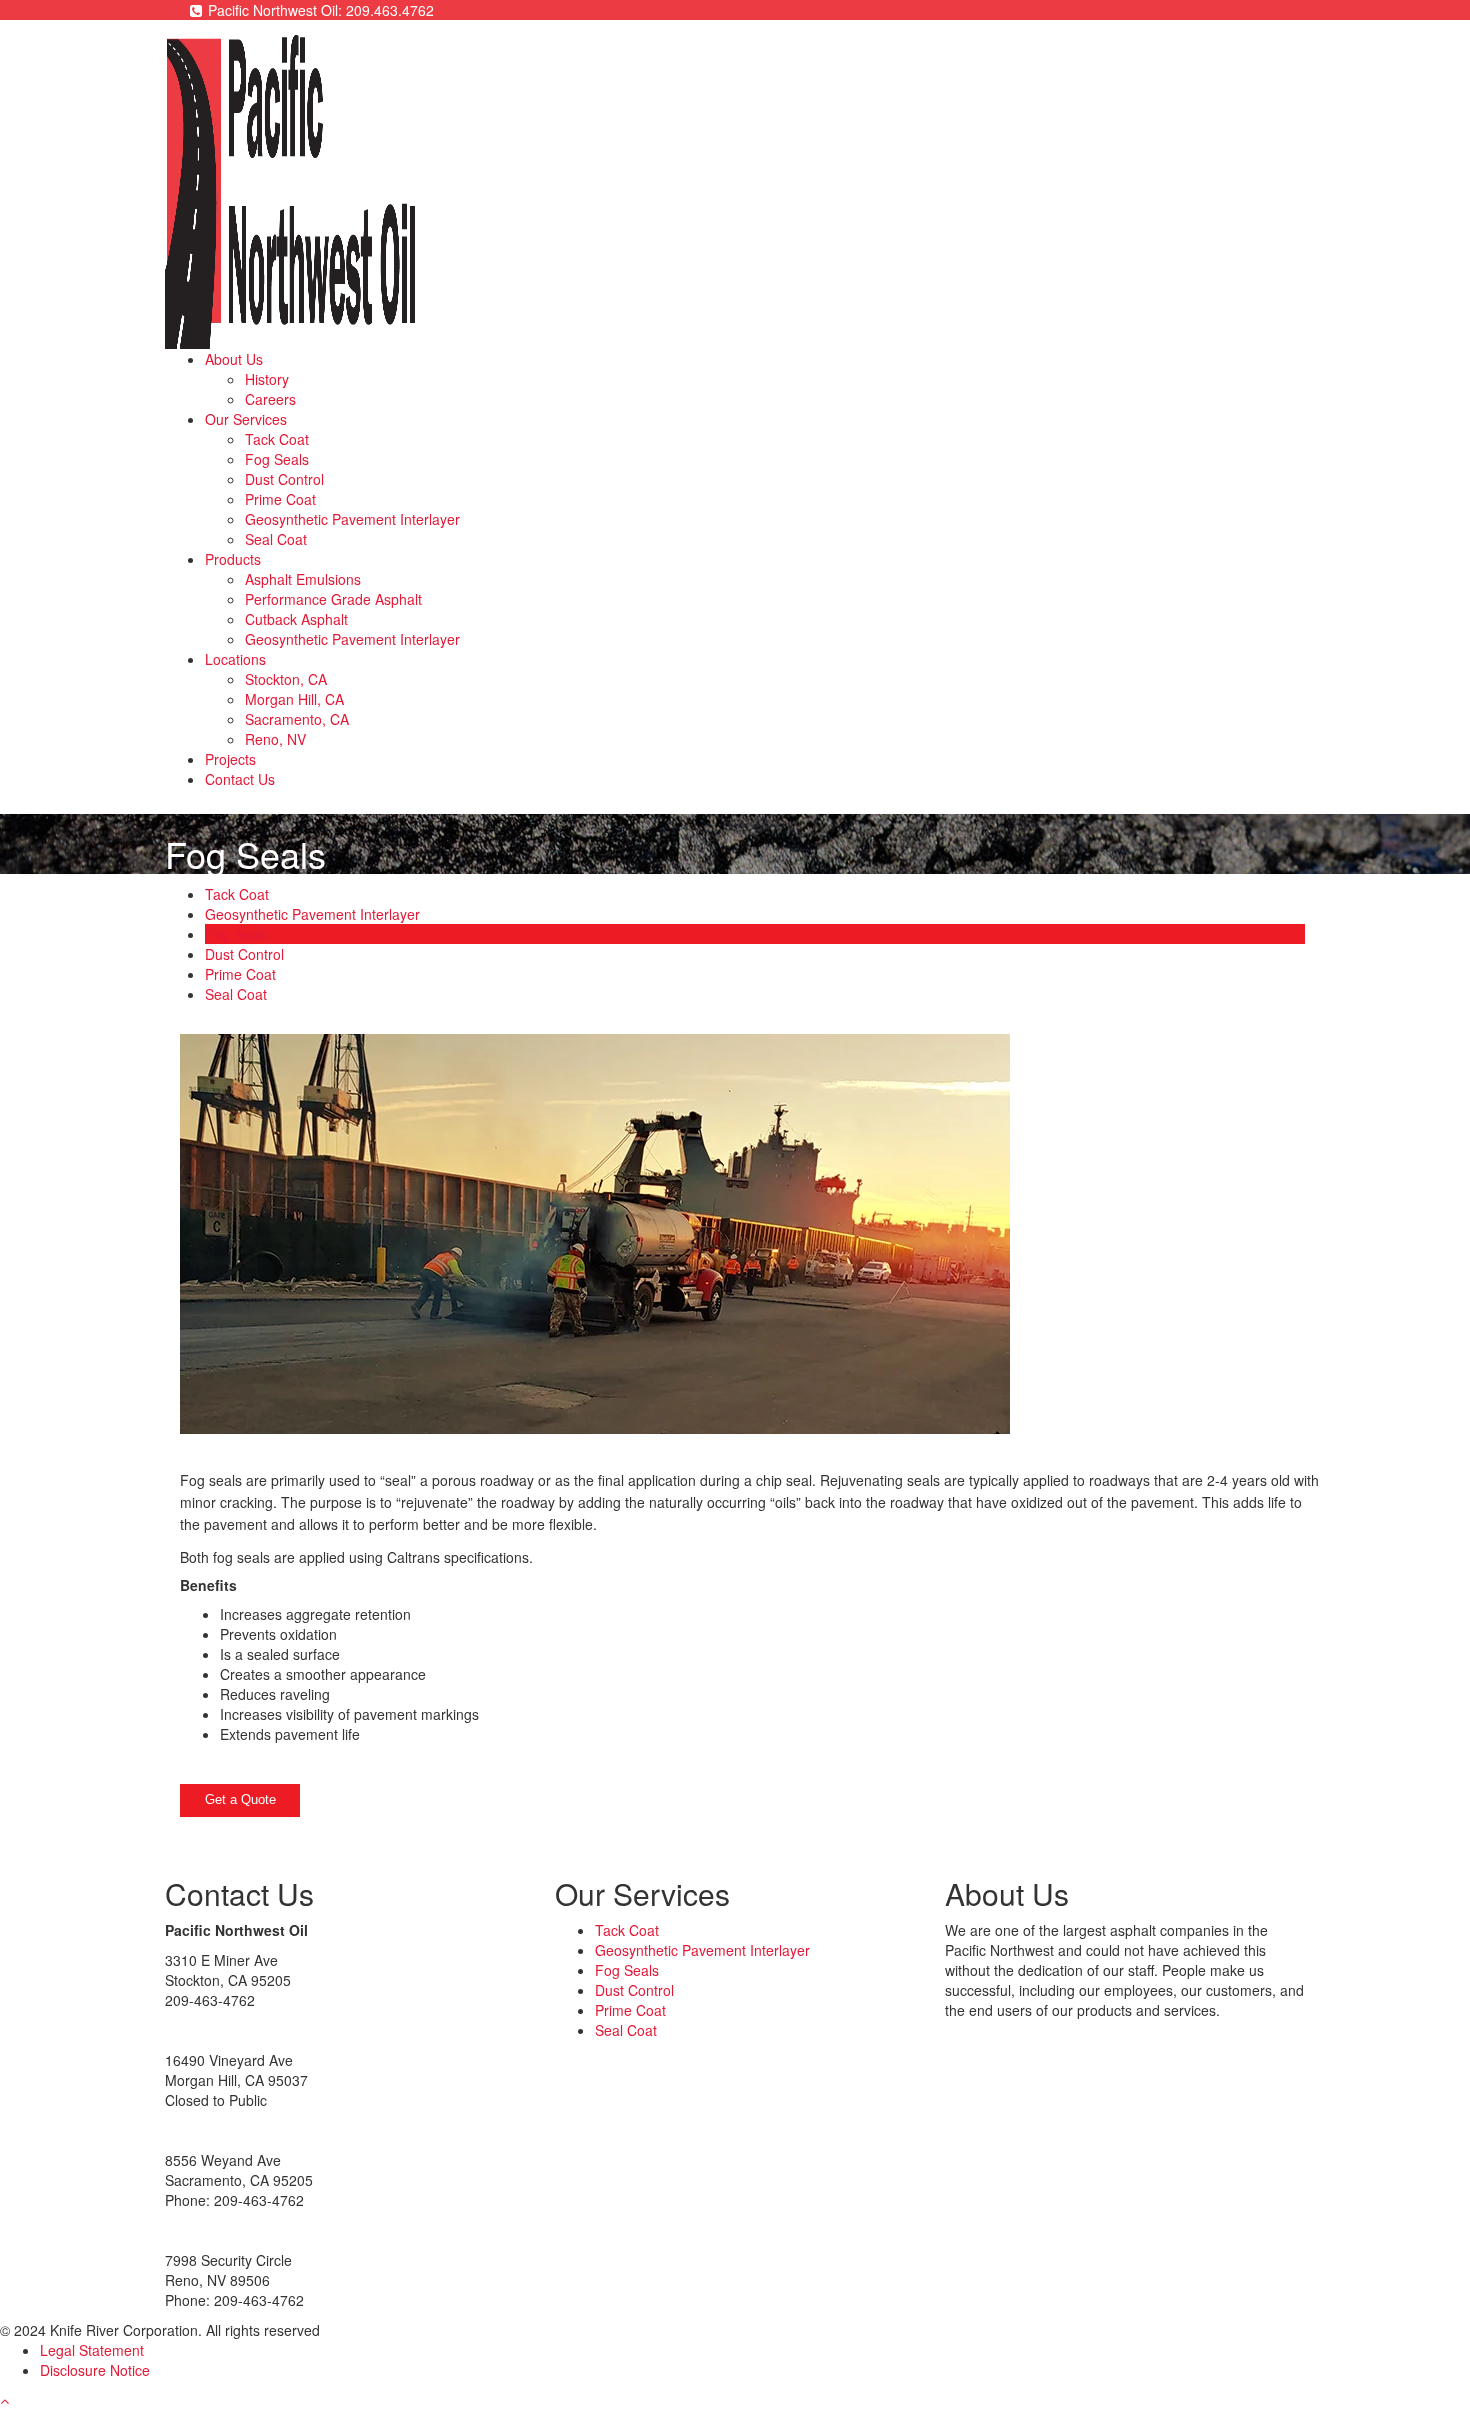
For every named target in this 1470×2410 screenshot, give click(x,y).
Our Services (246, 419)
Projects (230, 759)
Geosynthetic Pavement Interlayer (352, 519)
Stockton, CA (286, 679)
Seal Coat (276, 539)
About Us (234, 359)
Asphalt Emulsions (303, 579)
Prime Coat (280, 499)
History (267, 379)
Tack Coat (277, 439)
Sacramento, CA (297, 719)
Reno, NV (275, 739)
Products (233, 559)
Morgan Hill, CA (294, 699)
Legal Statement (92, 2350)
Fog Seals (277, 459)
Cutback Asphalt (296, 619)
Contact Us (240, 779)
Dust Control (284, 479)
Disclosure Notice (95, 2370)
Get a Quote (240, 1799)
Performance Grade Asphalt (333, 599)
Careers (270, 399)
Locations (235, 659)
